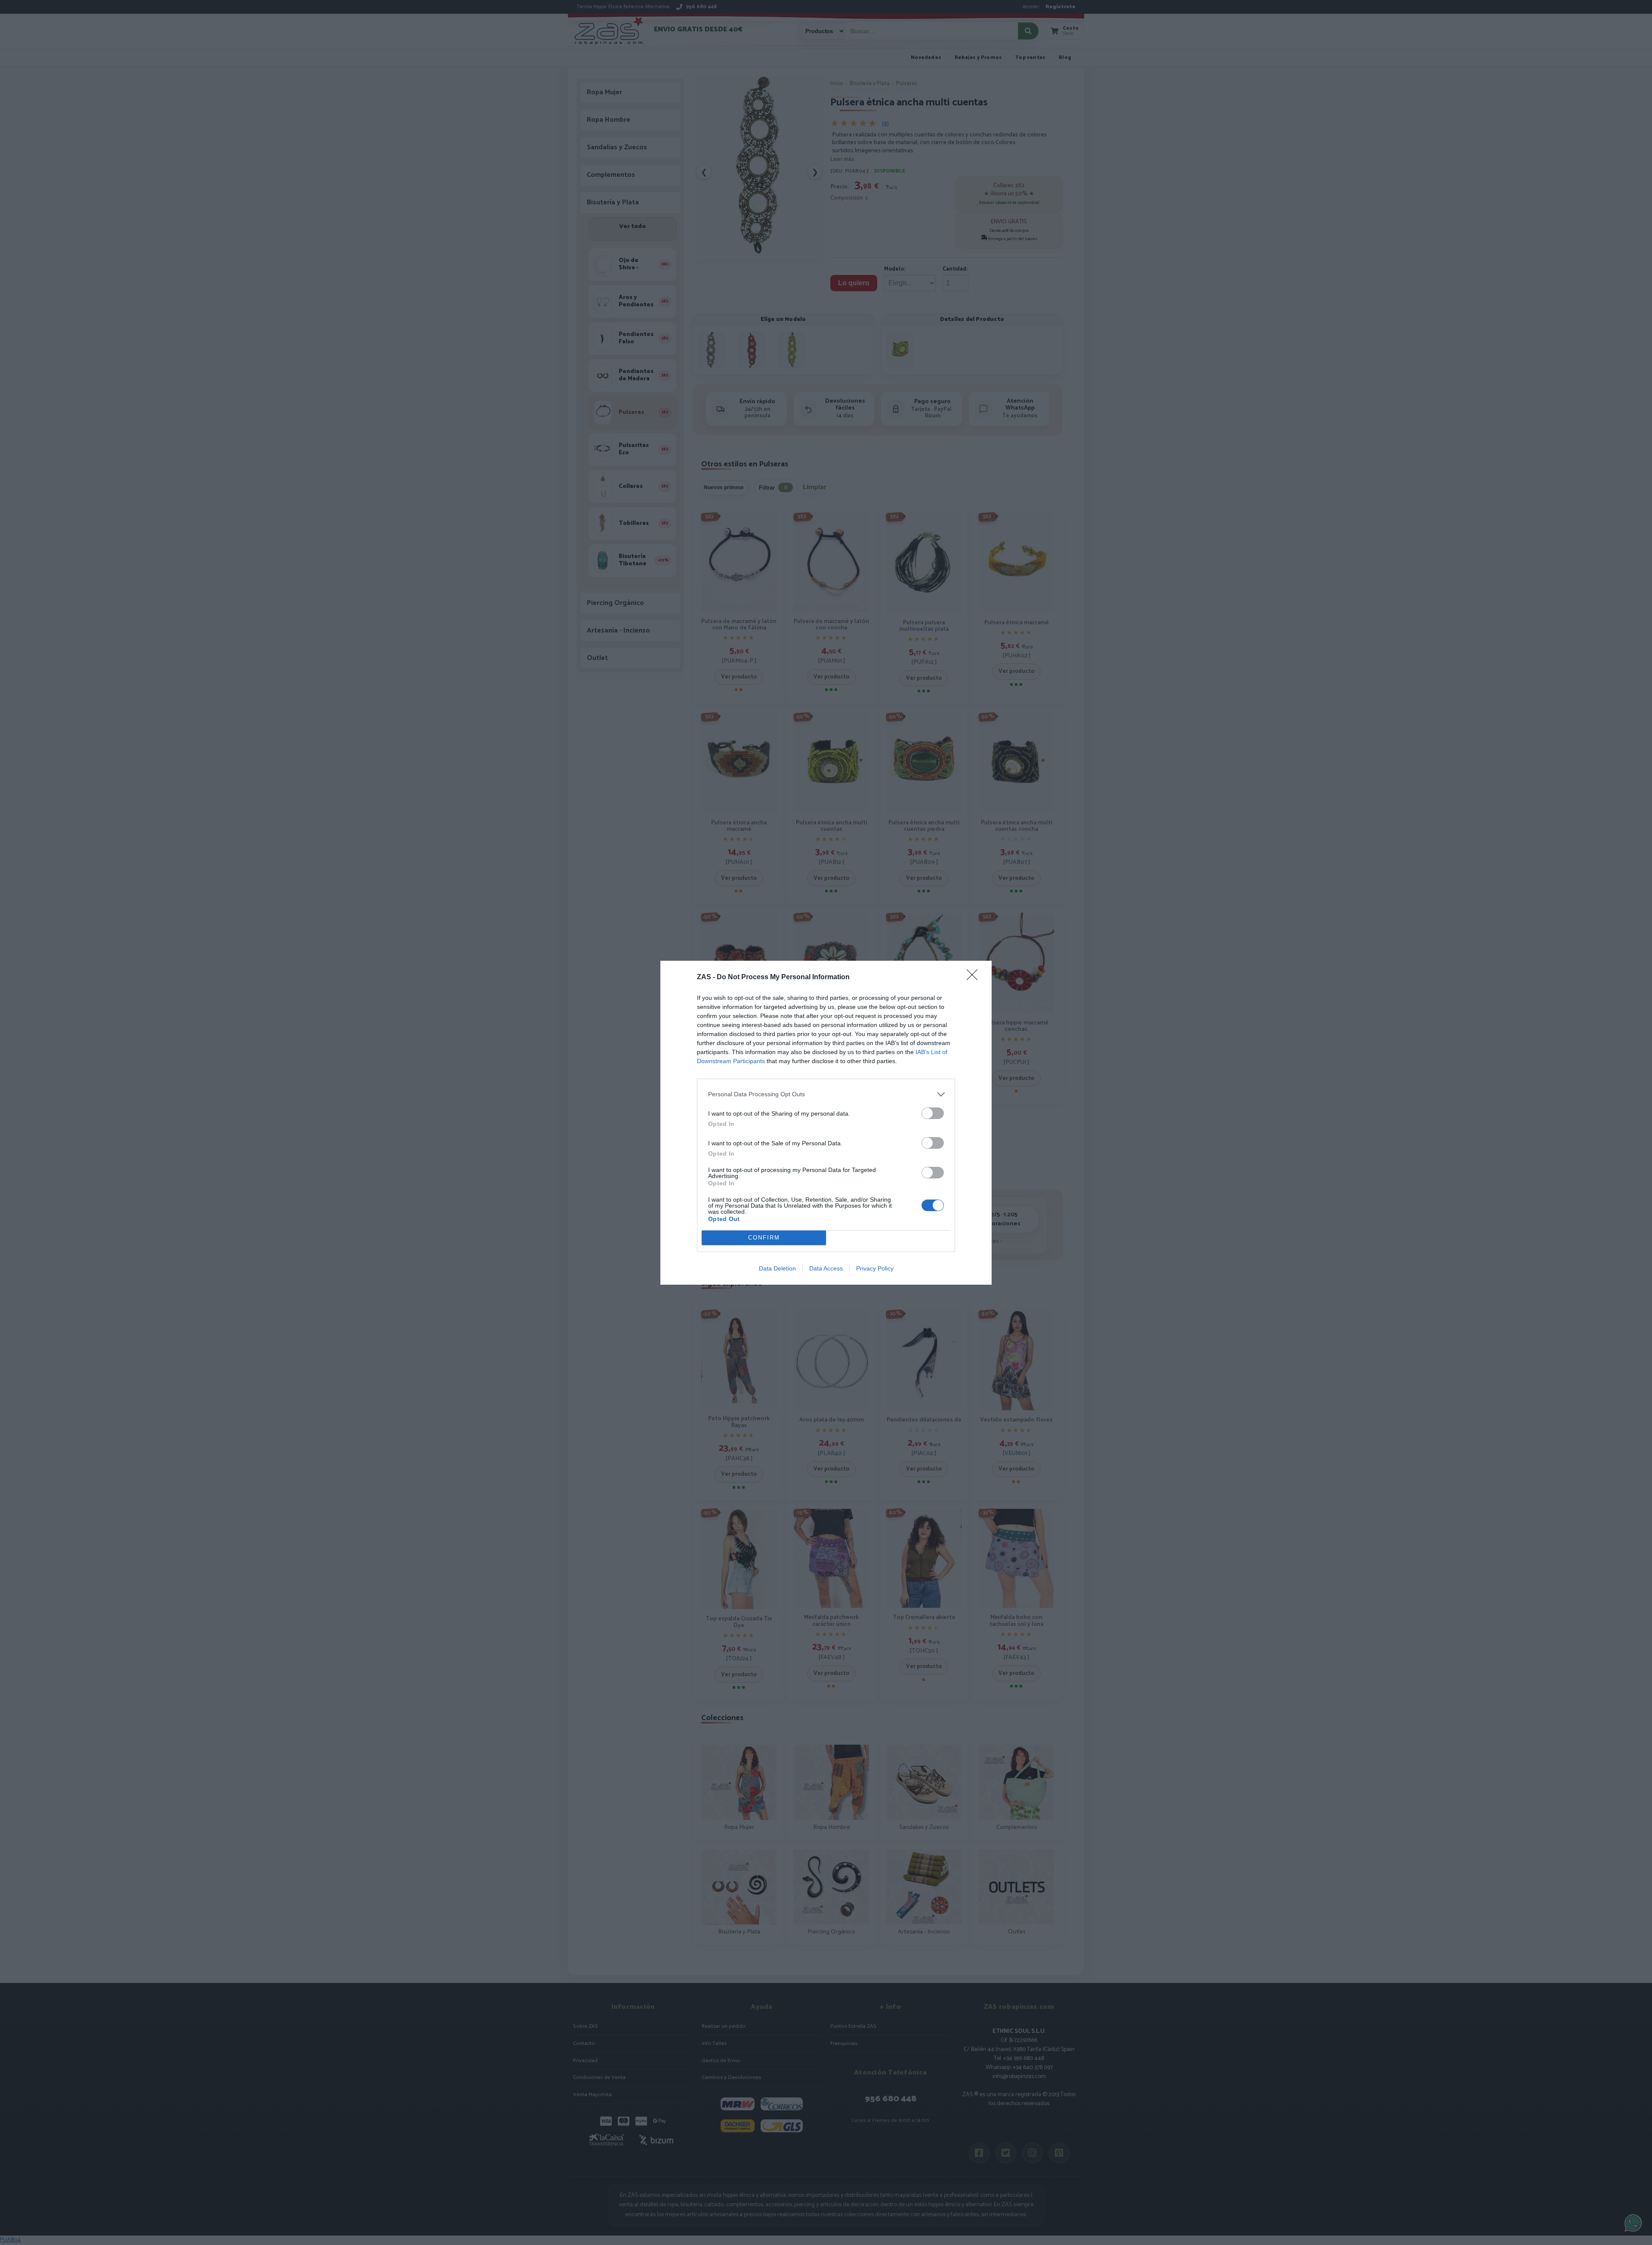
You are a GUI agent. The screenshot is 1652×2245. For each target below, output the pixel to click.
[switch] (933, 1113)
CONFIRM (764, 1238)
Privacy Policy (875, 1268)
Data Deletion (777, 1268)
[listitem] (826, 1094)
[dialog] (826, 1123)
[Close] (975, 978)
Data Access (826, 1268)
